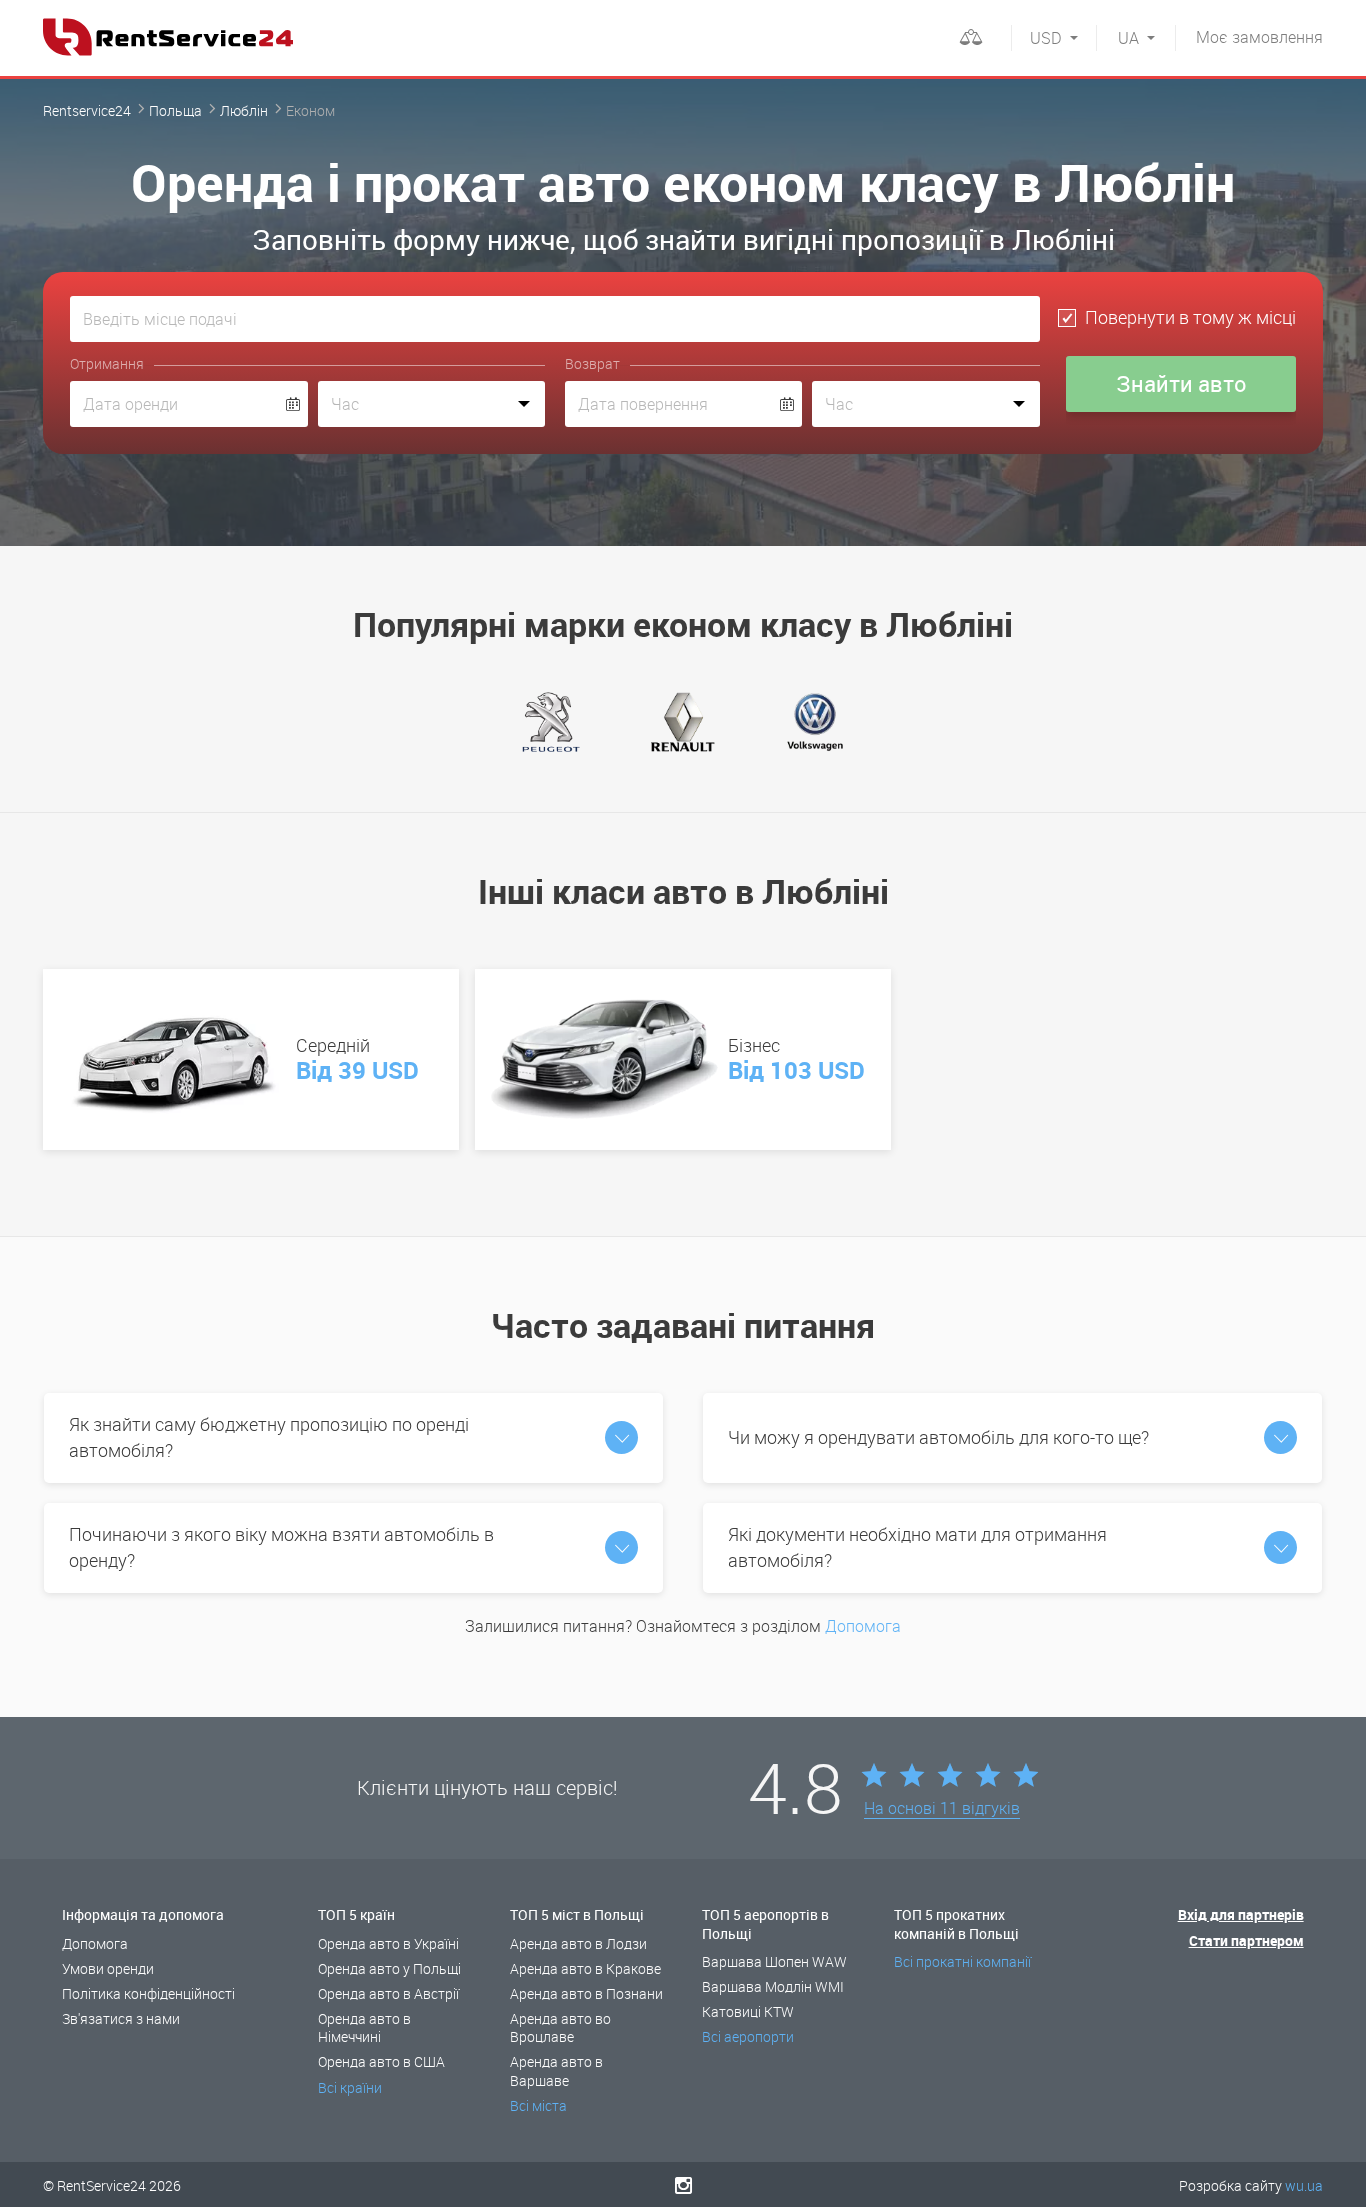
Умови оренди (108, 1968)
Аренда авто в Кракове (585, 1968)
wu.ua (1304, 2185)
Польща (175, 110)
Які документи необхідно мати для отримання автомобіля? (917, 1547)
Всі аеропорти (748, 2036)
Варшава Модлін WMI (773, 1986)
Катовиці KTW (748, 2011)
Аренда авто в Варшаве (556, 2070)
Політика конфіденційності (148, 1993)
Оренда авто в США (381, 2061)
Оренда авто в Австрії (388, 1993)
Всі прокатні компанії (962, 1961)
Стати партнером (1246, 1940)
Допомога (863, 1626)
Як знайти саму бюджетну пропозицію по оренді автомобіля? (269, 1437)
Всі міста (538, 2105)
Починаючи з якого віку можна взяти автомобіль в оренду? (281, 1547)
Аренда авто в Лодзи (578, 1943)
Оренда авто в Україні (388, 1943)
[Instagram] (683, 2185)
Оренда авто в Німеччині (364, 2027)
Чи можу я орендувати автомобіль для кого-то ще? (938, 1437)
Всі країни (350, 2087)
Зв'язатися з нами (121, 2018)
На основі (942, 1809)
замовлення (1259, 37)
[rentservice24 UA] (168, 37)
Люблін (244, 110)
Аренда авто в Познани (586, 1993)
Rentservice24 (87, 110)
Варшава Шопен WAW (774, 1961)
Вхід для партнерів (1241, 1914)
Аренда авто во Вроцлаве (560, 2027)
